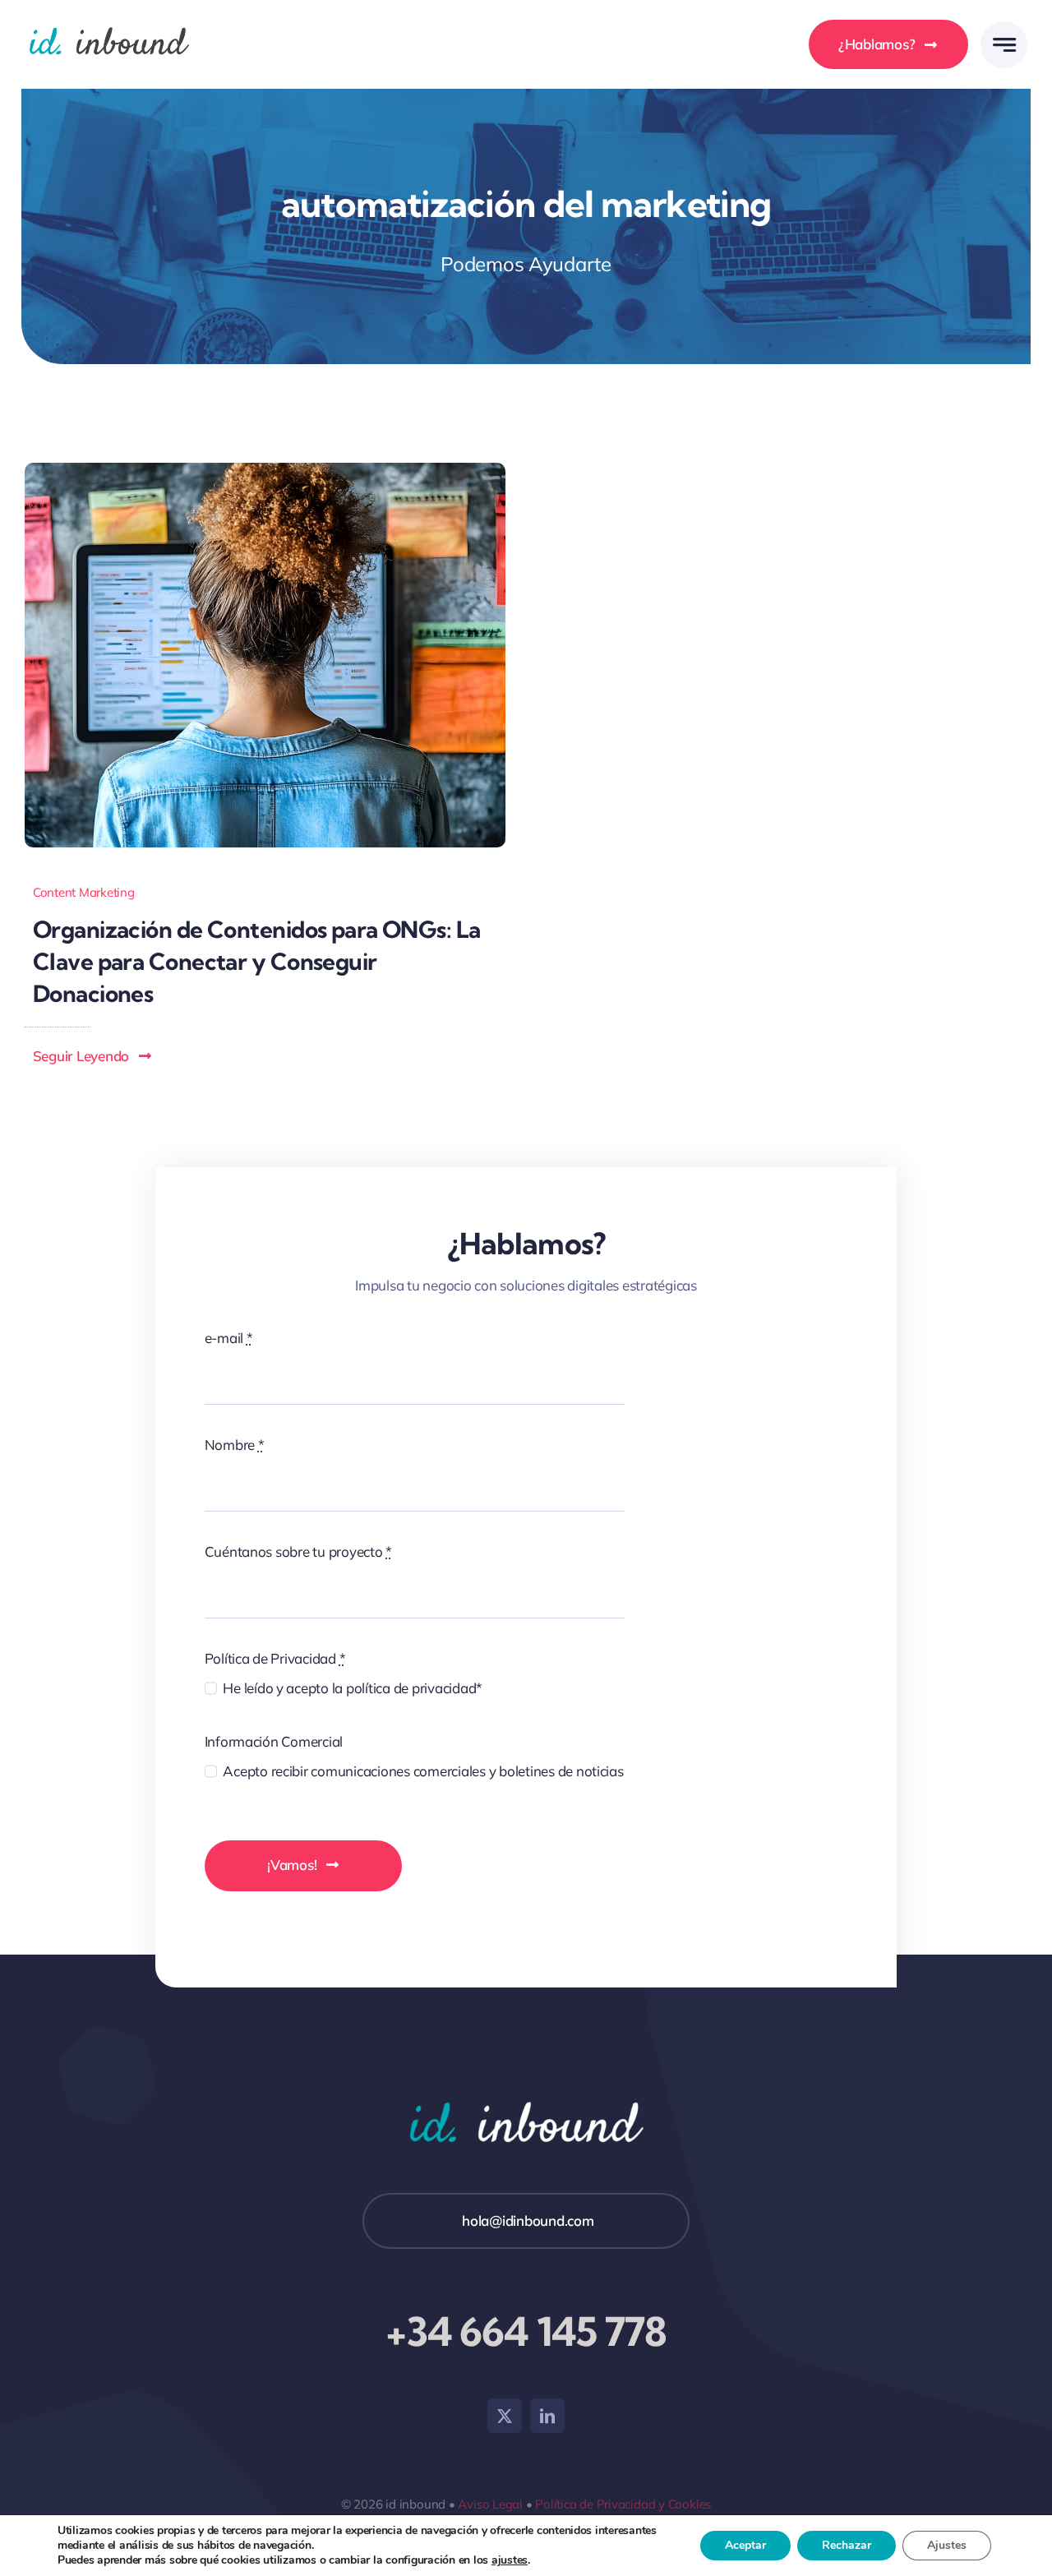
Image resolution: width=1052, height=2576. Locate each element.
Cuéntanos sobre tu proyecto (299, 1551)
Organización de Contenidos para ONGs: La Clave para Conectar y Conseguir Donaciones (257, 961)
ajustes (510, 2560)
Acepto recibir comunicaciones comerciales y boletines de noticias (423, 1771)
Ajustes (947, 2545)
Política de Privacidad (275, 1658)
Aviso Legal (490, 2504)
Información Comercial (274, 1741)
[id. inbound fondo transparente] (109, 23)
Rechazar (847, 2545)
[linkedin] (547, 2416)
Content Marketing (84, 892)
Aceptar (745, 2545)
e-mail (229, 1338)
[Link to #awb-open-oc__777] (1004, 45)
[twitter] (505, 2416)
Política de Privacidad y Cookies (623, 2504)
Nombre (235, 1445)
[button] (93, 1056)
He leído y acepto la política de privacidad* (353, 1688)
